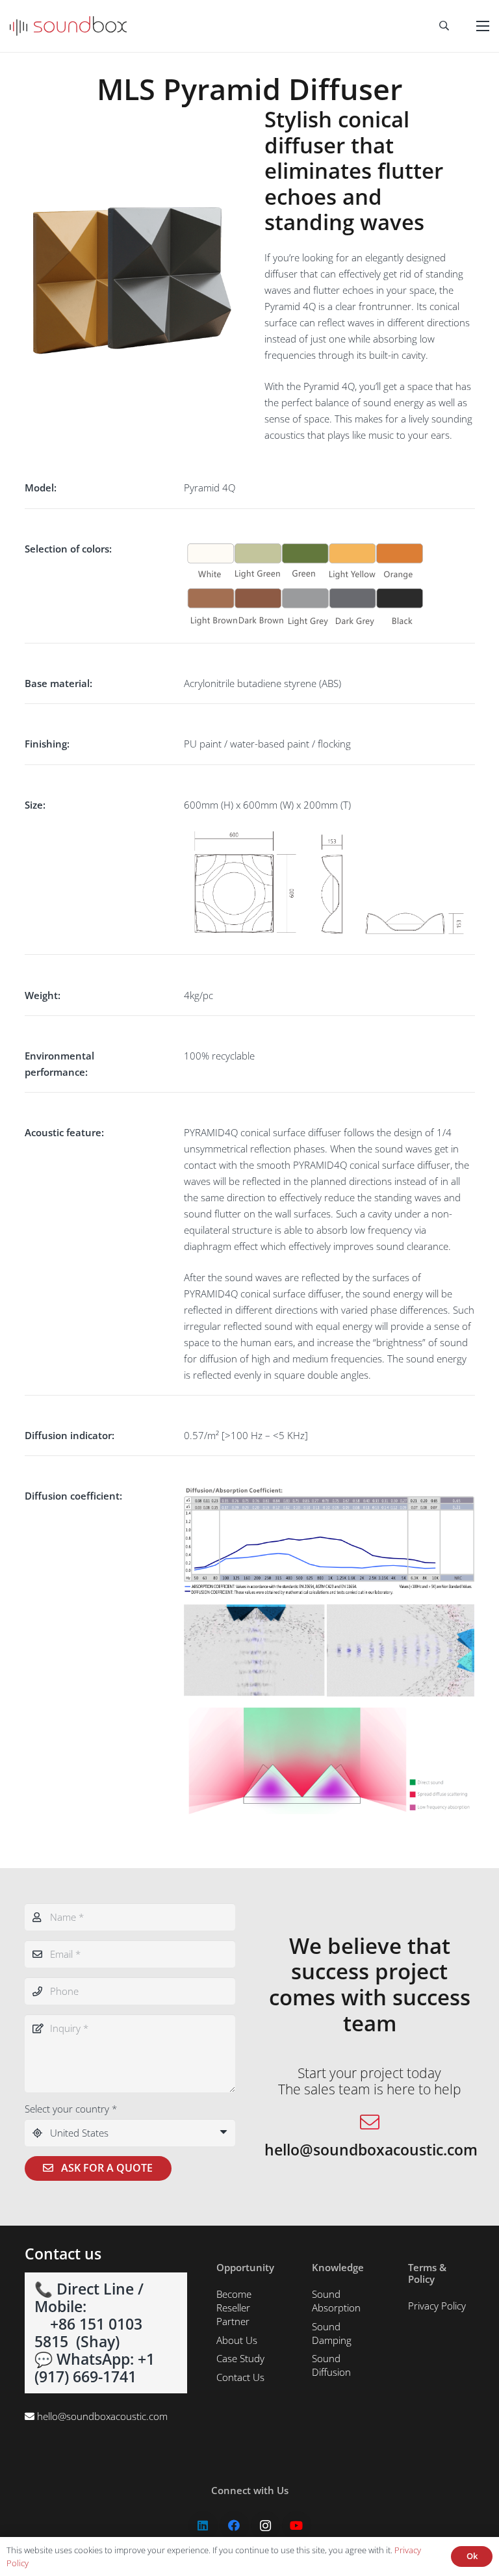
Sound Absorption (336, 2301)
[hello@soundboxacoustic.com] (370, 2123)
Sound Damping (332, 2333)
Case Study (240, 2358)
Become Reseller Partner (234, 2308)
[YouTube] (297, 2526)
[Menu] (483, 26)
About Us (237, 2340)
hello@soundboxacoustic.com (102, 2416)
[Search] (444, 26)
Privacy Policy (437, 2306)
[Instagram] (265, 2526)
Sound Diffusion (331, 2365)
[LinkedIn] (203, 2526)
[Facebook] (234, 2526)
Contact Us (240, 2377)
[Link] (68, 26)
